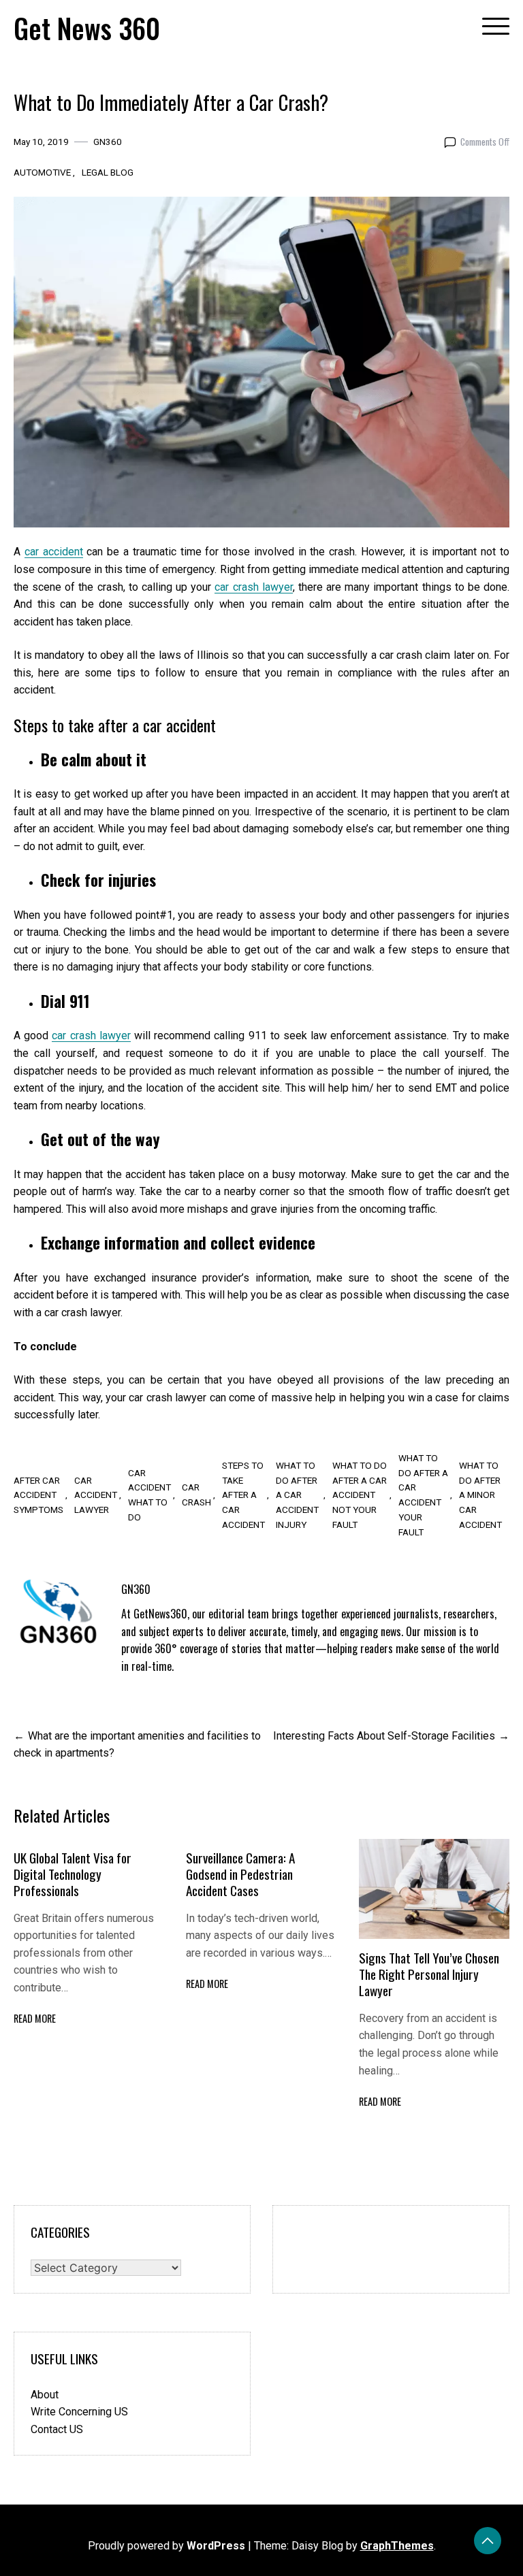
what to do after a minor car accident (480, 1495)
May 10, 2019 (41, 142)
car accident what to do (149, 1495)
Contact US (57, 2429)
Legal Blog (108, 172)
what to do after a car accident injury (297, 1495)
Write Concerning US (79, 2412)
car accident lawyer (96, 1495)
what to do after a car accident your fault (423, 1495)
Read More (35, 2018)
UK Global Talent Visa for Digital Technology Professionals (73, 1874)
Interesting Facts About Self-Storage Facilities (384, 1736)
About (45, 2395)
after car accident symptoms (38, 1495)
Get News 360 (87, 28)
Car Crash (196, 1495)
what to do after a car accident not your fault (360, 1495)
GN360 (108, 142)
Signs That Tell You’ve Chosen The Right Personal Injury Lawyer (429, 1974)
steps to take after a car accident (243, 1495)
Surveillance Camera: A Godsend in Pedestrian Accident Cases (240, 1874)
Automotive (42, 172)
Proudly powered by (167, 2546)
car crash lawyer (91, 1036)
